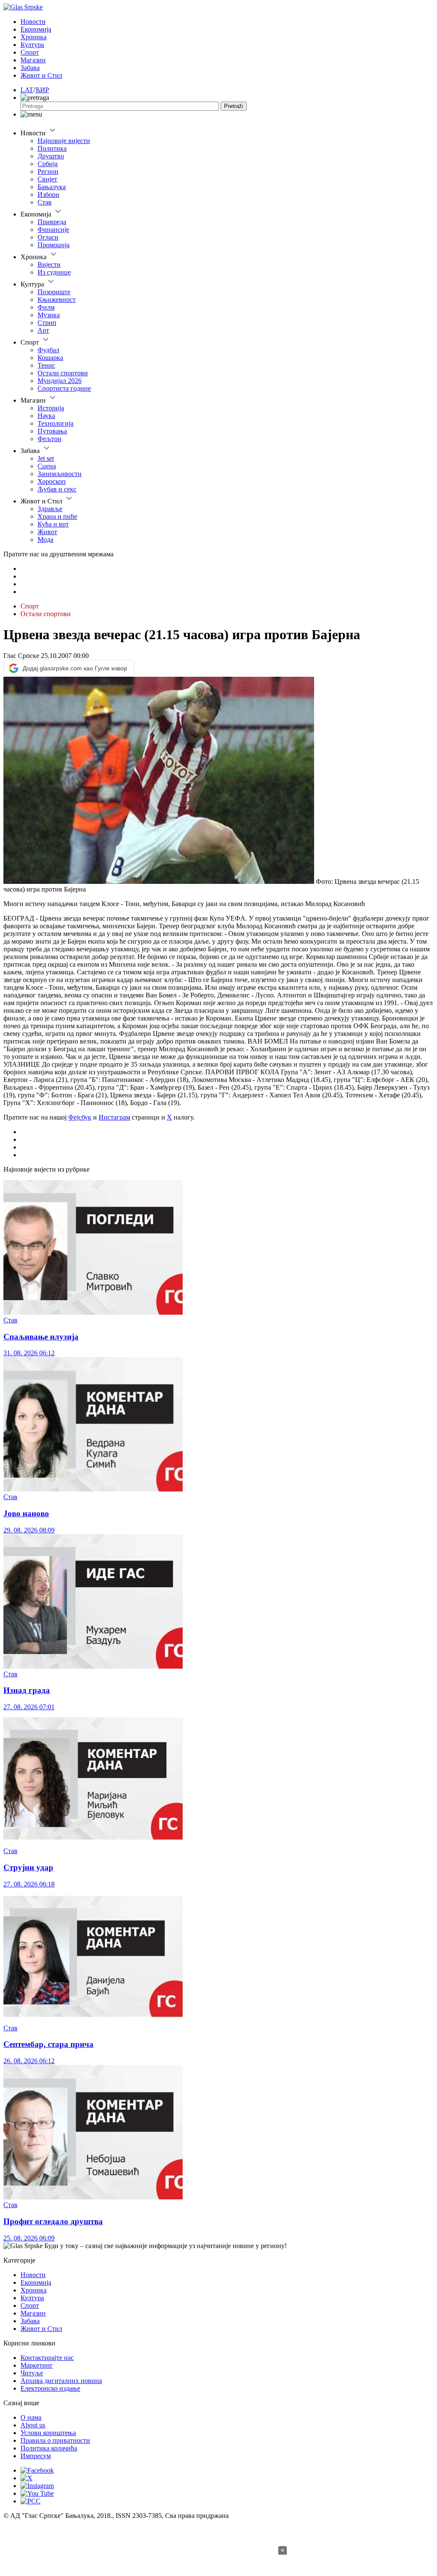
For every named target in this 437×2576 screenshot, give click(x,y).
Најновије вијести (64, 141)
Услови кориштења (48, 2433)
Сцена (47, 466)
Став (45, 202)
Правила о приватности (55, 2440)
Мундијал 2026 (60, 381)
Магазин (33, 60)
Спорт (30, 52)
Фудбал (48, 350)
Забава (30, 68)
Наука (46, 416)
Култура (32, 45)
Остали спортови (63, 373)
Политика (52, 148)
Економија (36, 29)
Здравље (50, 509)
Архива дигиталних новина (61, 2381)
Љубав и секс (57, 489)
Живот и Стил (41, 75)
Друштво (51, 156)
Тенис (46, 365)
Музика (49, 315)
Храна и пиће (57, 516)
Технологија (55, 423)
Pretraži (234, 106)
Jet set (46, 458)
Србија (48, 164)
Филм (46, 307)
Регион (48, 171)
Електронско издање (50, 2388)
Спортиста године (64, 388)
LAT (27, 90)
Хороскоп (52, 481)
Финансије (53, 230)
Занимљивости (60, 474)
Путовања (52, 431)
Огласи (48, 237)
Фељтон (50, 439)
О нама (31, 2417)
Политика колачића (49, 2448)
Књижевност (57, 300)
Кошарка (50, 358)
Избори (48, 194)
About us (33, 2425)
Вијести (49, 265)
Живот (47, 532)
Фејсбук (80, 1117)
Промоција (54, 245)
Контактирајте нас (47, 2358)
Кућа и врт (53, 524)
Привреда (52, 222)
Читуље (32, 2373)
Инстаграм (114, 1117)
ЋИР (42, 90)
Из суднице (54, 272)
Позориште (54, 292)
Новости (33, 22)
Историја (51, 408)
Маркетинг (37, 2365)
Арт (43, 330)
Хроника (34, 37)
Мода (45, 539)
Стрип (47, 323)
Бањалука (52, 187)
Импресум (36, 2456)
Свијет (47, 179)
